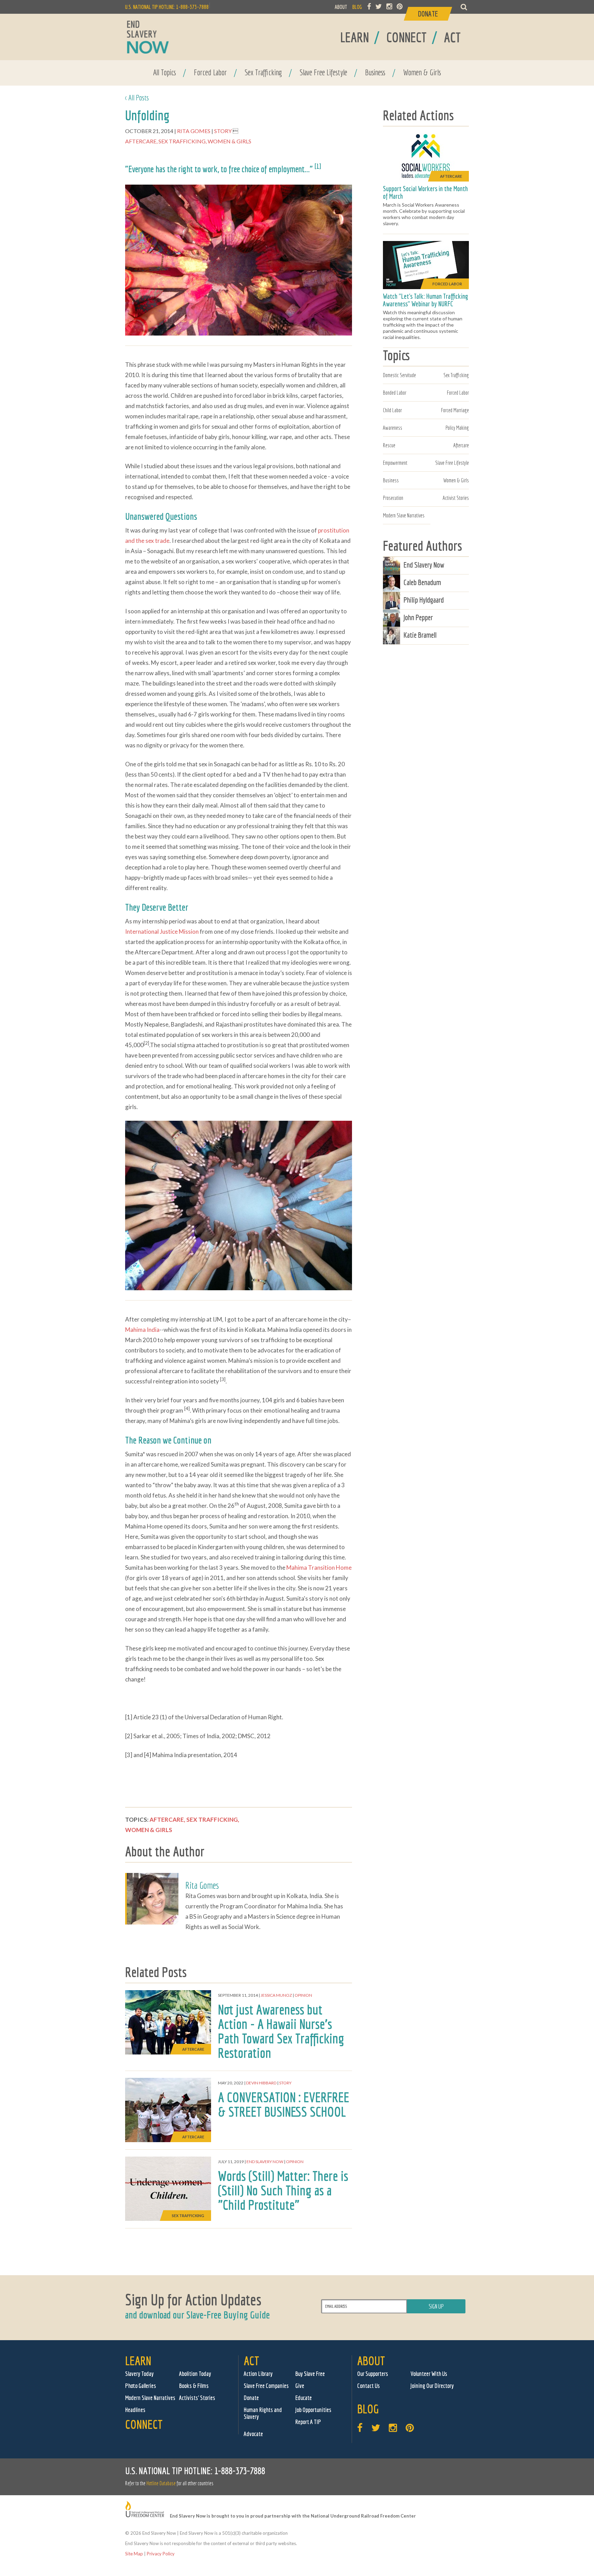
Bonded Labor (395, 393)
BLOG (357, 7)
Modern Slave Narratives (404, 515)
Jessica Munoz (276, 1995)
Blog (368, 2409)
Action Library (258, 2374)
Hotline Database (161, 2483)
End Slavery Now (265, 2162)
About (371, 2361)
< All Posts (137, 97)
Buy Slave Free (310, 2374)
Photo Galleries (141, 2386)
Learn (138, 2361)
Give (300, 2386)
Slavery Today (139, 2374)
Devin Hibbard (261, 2083)
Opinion (303, 1995)
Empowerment (395, 463)
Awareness (393, 428)
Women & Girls (422, 72)
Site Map (134, 2554)
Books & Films (194, 2386)
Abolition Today (195, 2374)
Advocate (253, 2434)
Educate (304, 2398)
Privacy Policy (161, 2554)
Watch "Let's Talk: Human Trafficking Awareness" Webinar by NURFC (426, 300)
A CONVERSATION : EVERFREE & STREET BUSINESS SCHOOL (284, 2104)
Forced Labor (210, 72)
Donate (251, 2398)
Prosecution (393, 498)
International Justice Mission (162, 931)
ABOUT (341, 7)
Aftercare (461, 445)
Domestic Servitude (399, 375)
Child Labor (392, 410)
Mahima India (142, 1330)
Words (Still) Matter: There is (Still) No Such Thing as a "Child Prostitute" (283, 2190)
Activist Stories (456, 498)
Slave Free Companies (266, 2386)
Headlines (135, 2410)
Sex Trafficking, (183, 141)
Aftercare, (142, 141)
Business (375, 72)
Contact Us (368, 2386)
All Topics (164, 72)
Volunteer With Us (429, 2374)
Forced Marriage (455, 410)
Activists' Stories (197, 2398)
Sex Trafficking (263, 72)
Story (223, 131)
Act (251, 2361)
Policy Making (457, 428)
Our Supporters (373, 2374)
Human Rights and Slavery (263, 2413)
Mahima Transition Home (319, 1567)
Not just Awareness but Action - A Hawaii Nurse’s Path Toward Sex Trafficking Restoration (281, 2031)
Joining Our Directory (432, 2386)
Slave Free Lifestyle (323, 72)
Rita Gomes (194, 131)
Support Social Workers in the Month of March (425, 192)
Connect (144, 2424)
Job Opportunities (313, 2410)
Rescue (389, 445)
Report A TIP (308, 2422)
